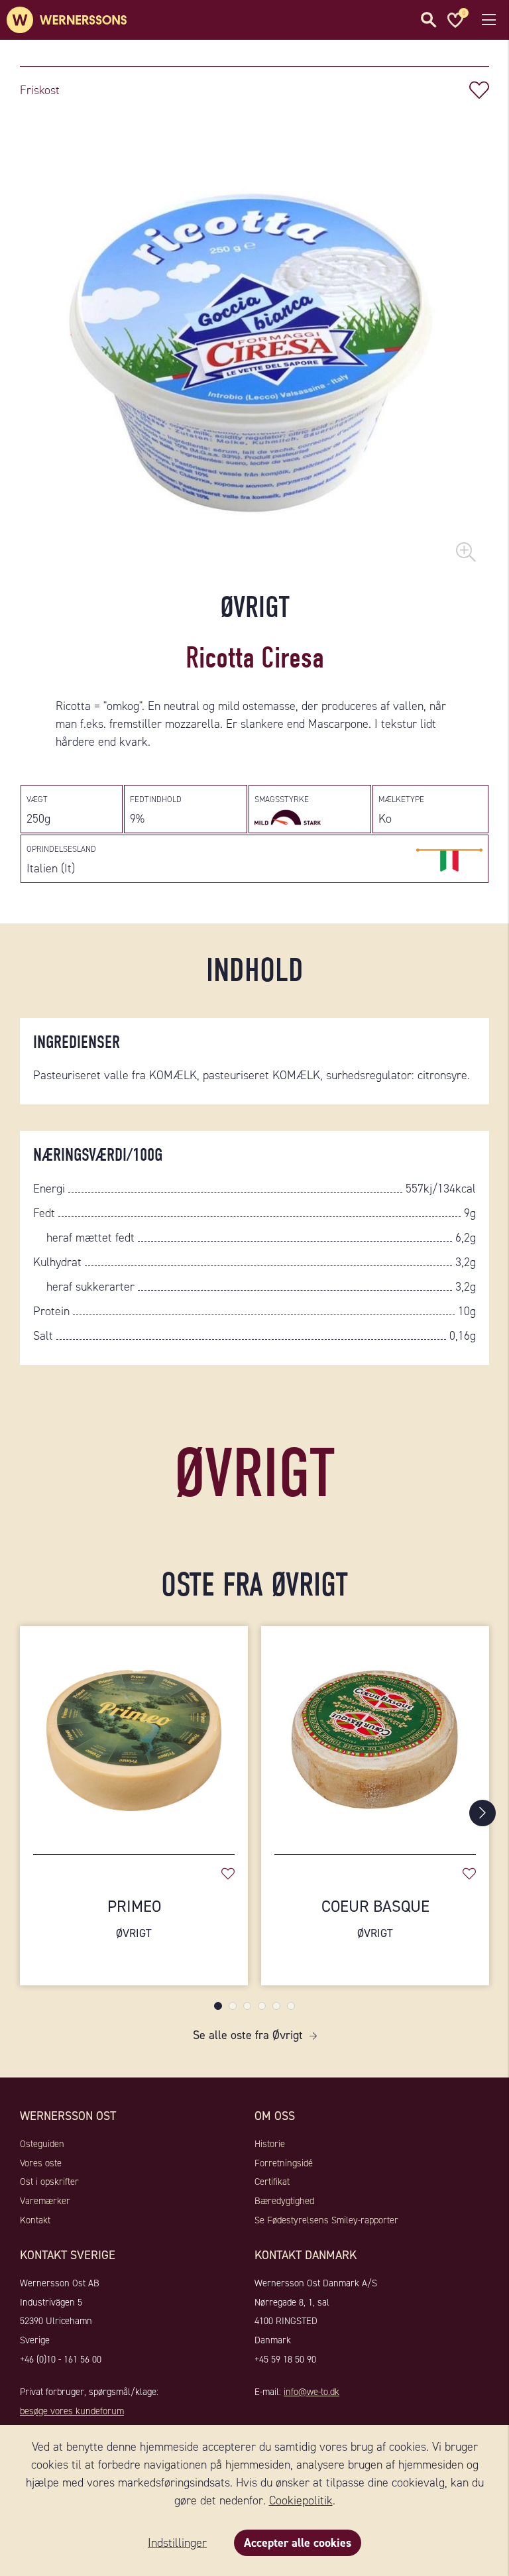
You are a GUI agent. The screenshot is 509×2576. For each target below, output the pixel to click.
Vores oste (41, 2163)
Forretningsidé (284, 2163)
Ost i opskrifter (49, 2182)
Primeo (134, 1918)
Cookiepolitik (301, 2500)
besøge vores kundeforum (72, 2411)
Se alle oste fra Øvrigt (248, 2035)
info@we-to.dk (311, 2392)
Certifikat (272, 2182)
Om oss (275, 2116)
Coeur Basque (375, 1918)
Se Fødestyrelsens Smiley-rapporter (326, 2220)
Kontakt (35, 2220)
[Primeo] (134, 1733)
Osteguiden (42, 2144)
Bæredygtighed (284, 2201)
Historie (270, 2144)
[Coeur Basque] (375, 1733)
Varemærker (45, 2201)
